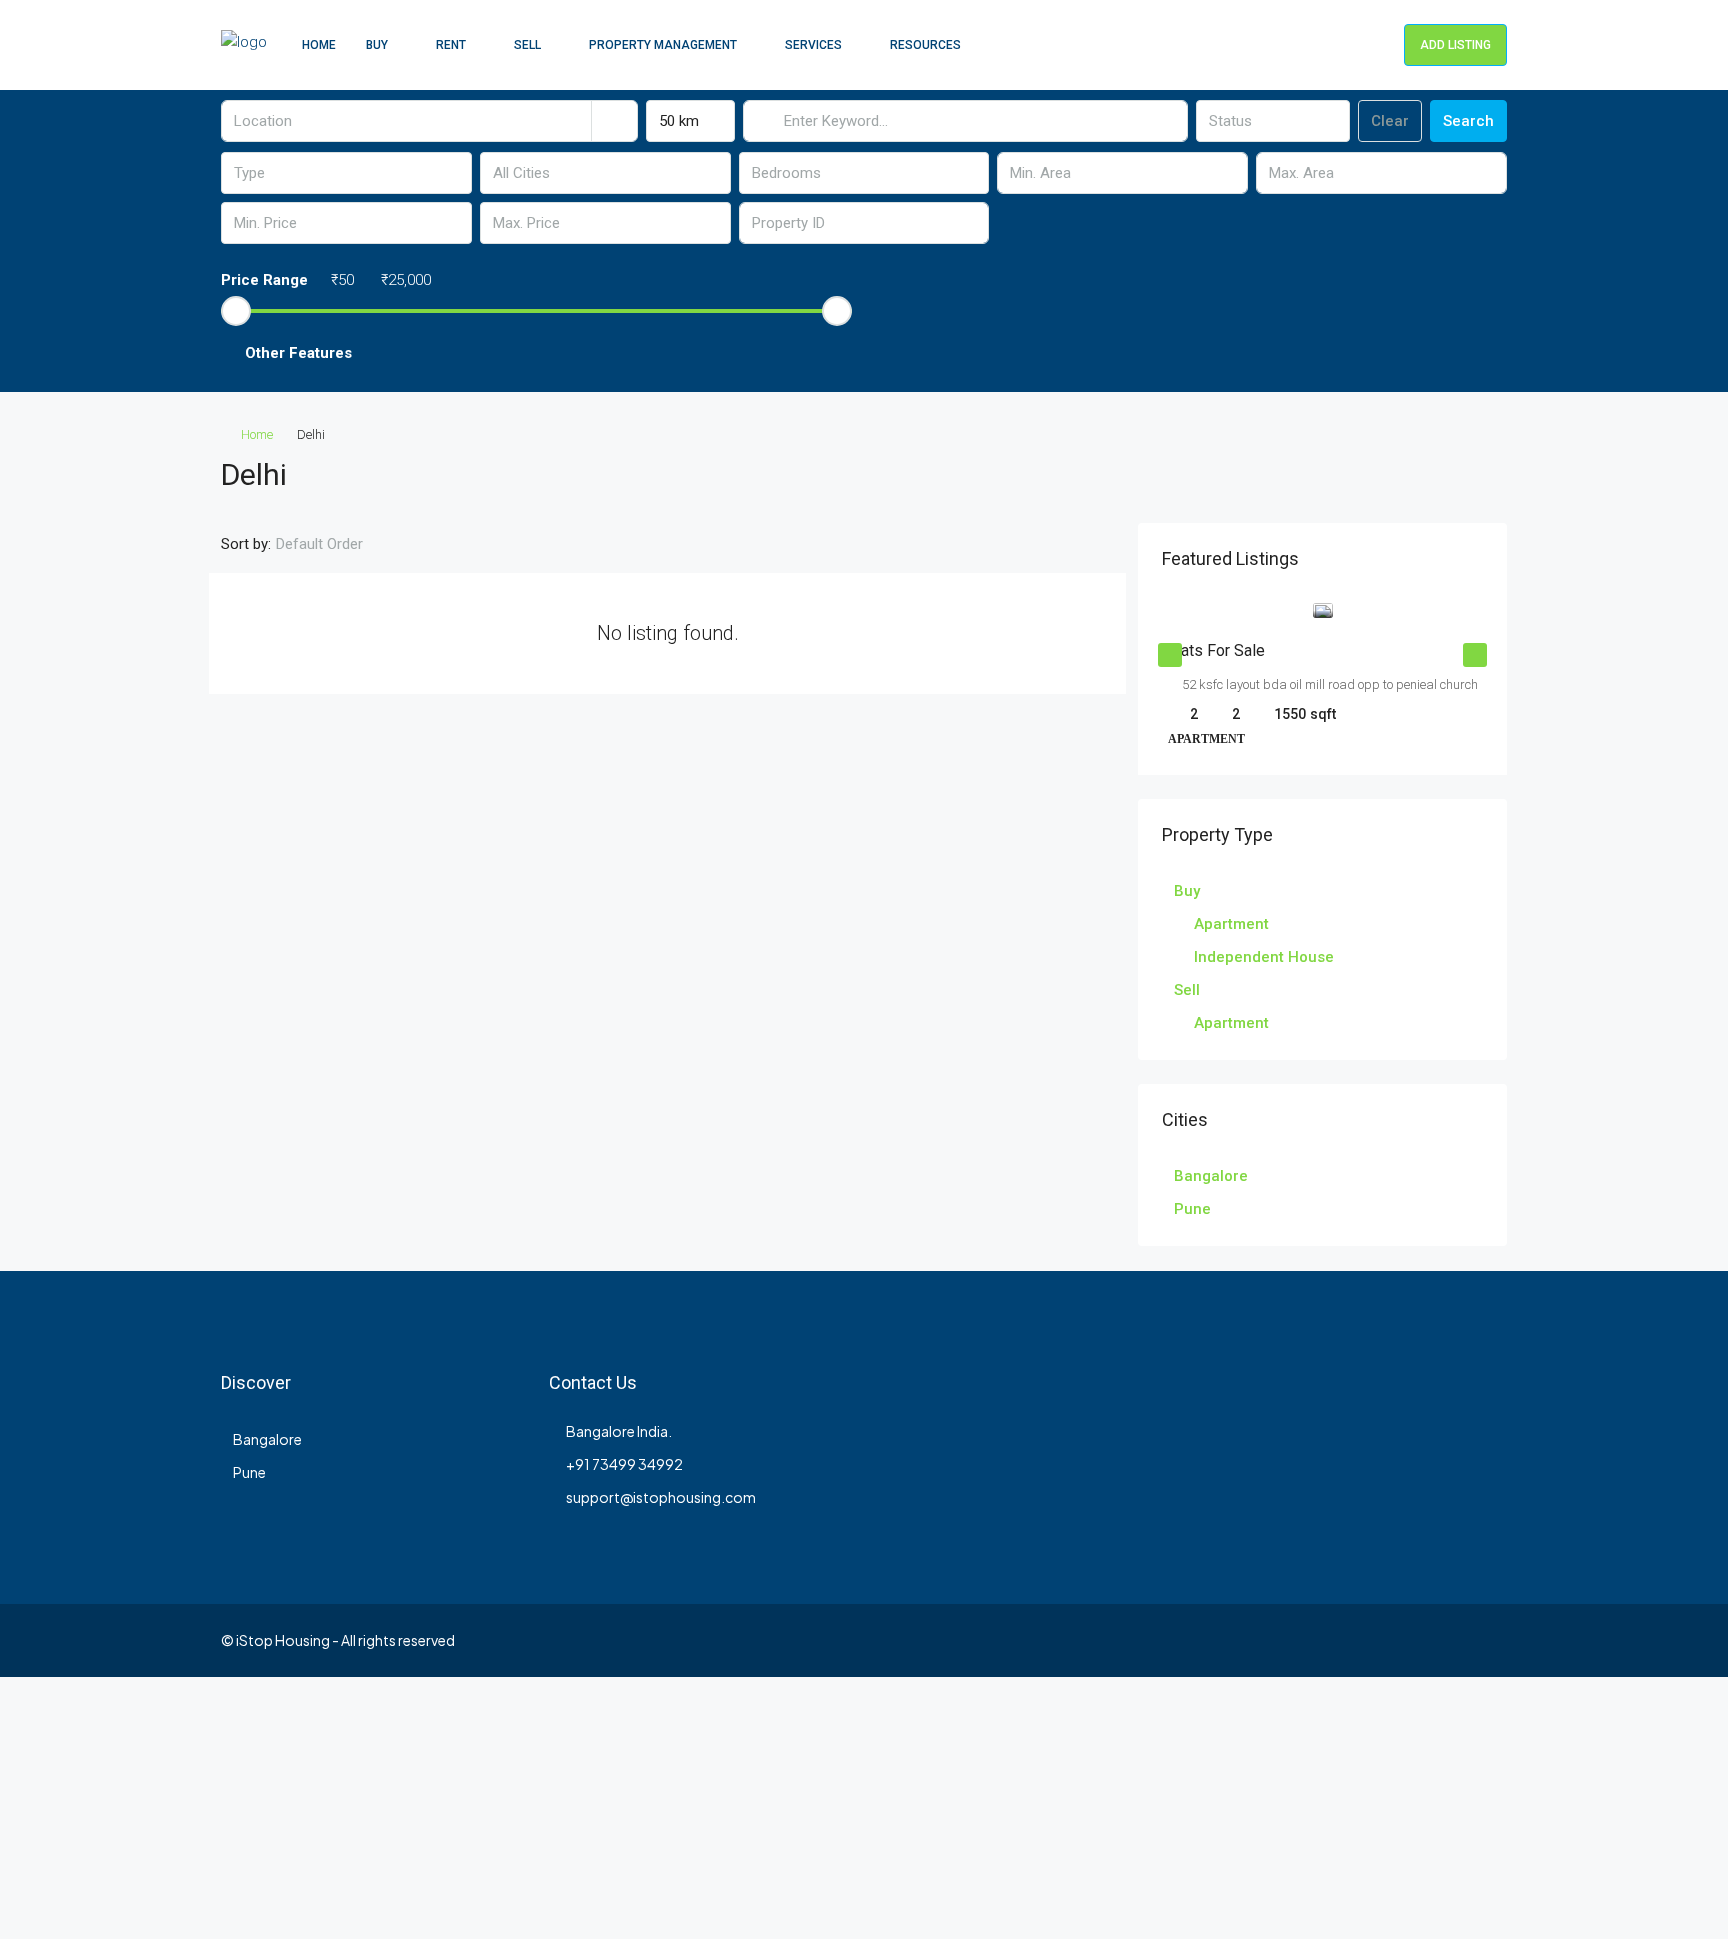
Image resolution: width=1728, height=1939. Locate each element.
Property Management (663, 45)
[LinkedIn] (1419, 1640)
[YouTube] (1454, 1640)
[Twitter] (1349, 1640)
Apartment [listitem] (1231, 924)
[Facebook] (1314, 1640)
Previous (1170, 655)
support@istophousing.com (661, 1497)
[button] (864, 353)
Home (319, 45)
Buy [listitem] (1187, 891)
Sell (527, 45)
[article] (1322, 689)
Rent (451, 45)
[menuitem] (1373, 45)
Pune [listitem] (1192, 1209)
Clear (1390, 121)
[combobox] (690, 121)
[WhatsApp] (1489, 1640)
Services (813, 45)
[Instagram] (1384, 1640)
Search (1468, 121)
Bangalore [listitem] (1211, 1176)
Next (1475, 655)
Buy (377, 45)
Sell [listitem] (1187, 990)
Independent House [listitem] (1264, 957)
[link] (1323, 610)
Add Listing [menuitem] (1455, 45)
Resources (925, 45)
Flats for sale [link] (1216, 650)
